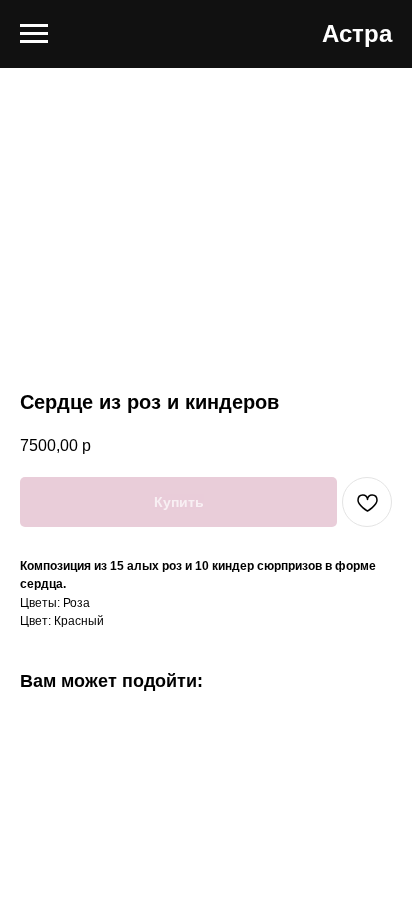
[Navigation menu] (34, 34)
